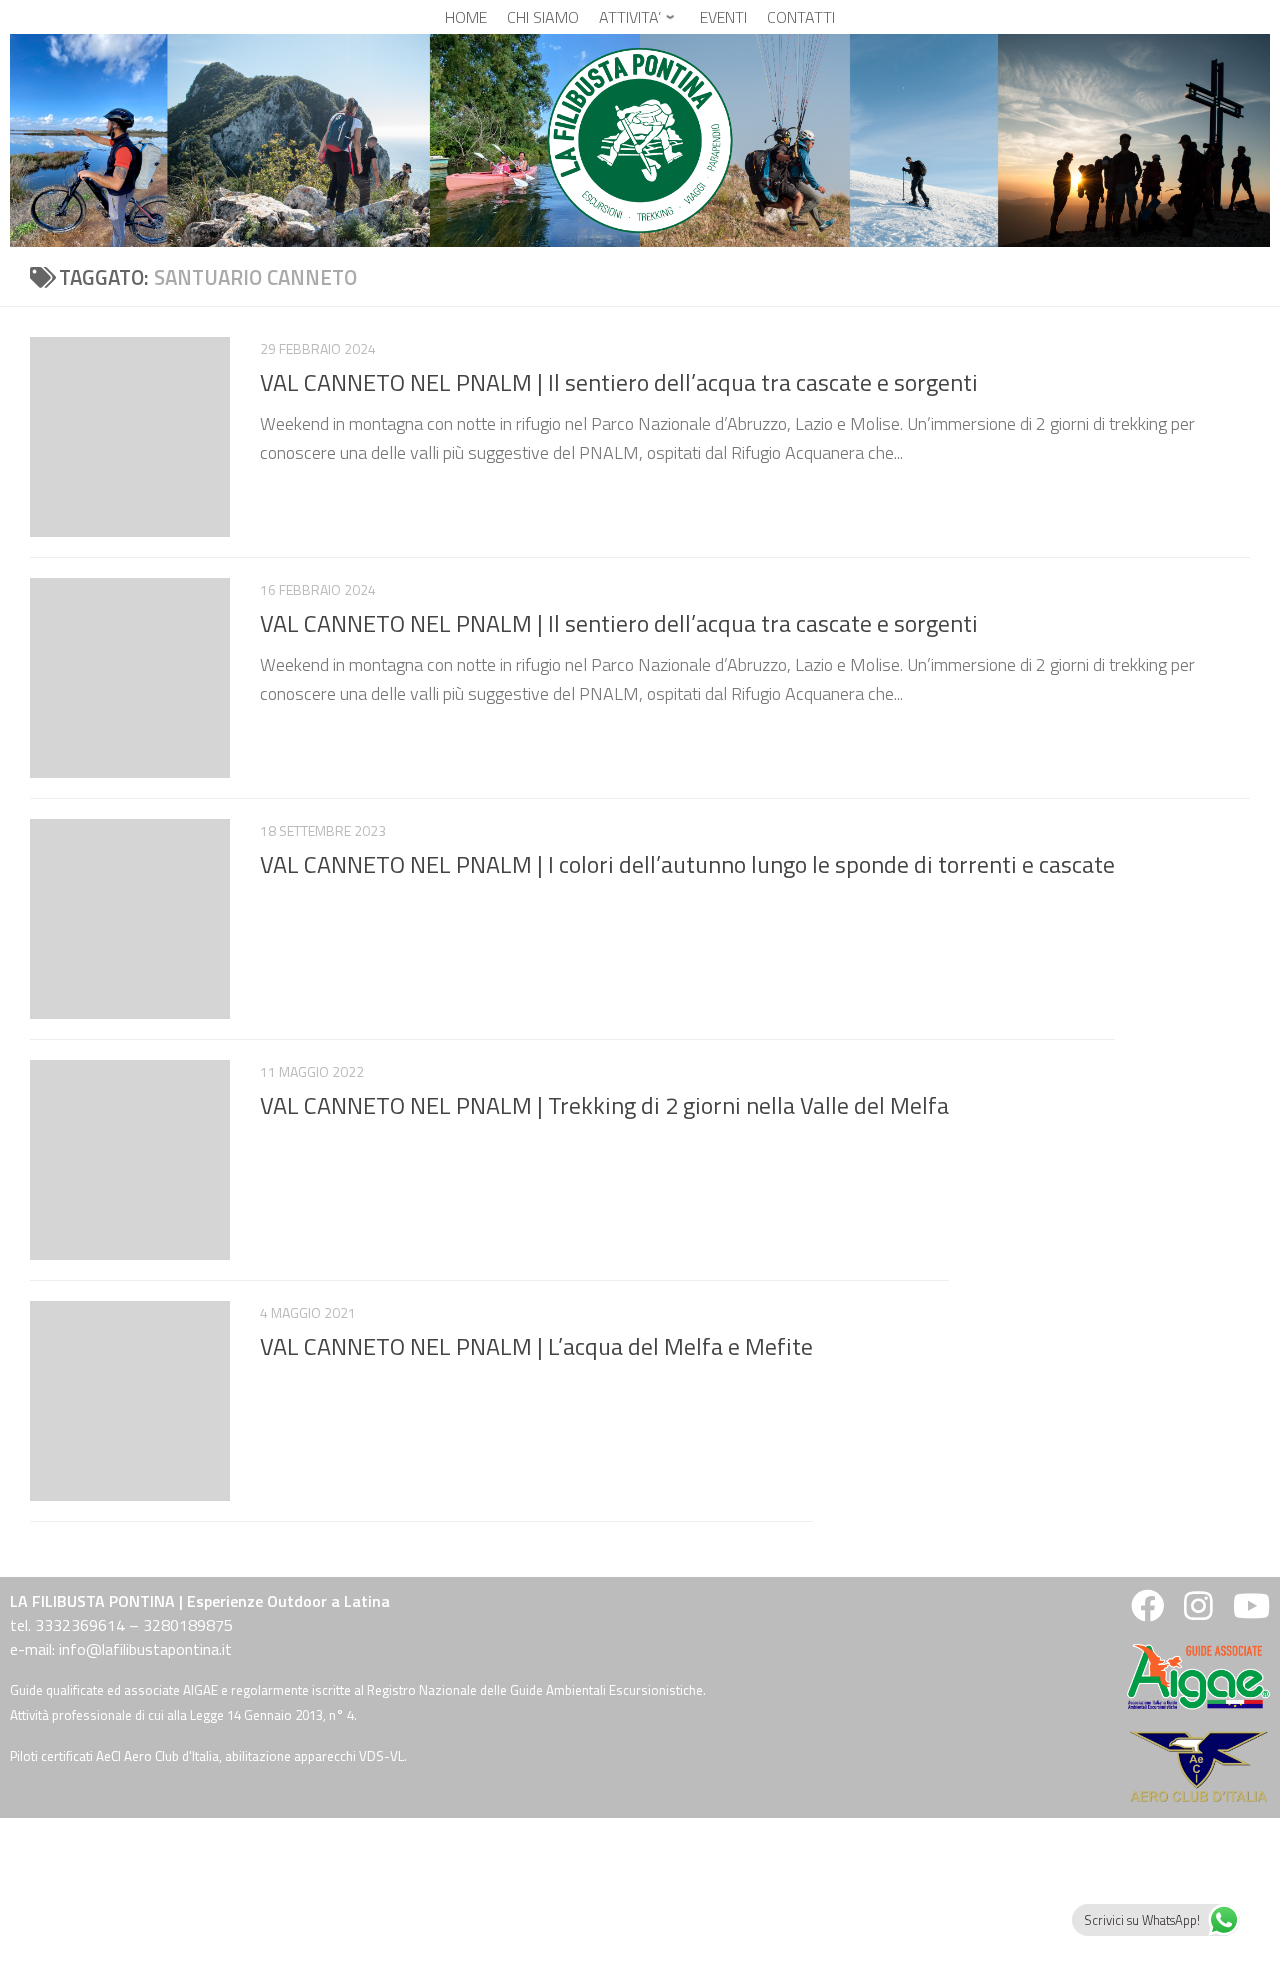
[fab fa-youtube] (1249, 1612)
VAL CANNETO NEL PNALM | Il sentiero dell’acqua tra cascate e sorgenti (619, 382)
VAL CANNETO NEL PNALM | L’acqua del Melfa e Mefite (536, 1346)
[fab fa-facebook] (1147, 1612)
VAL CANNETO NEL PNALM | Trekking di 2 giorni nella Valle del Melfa (604, 1105)
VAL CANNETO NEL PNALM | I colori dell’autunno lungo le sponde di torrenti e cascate (687, 864)
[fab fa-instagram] (1198, 1612)
